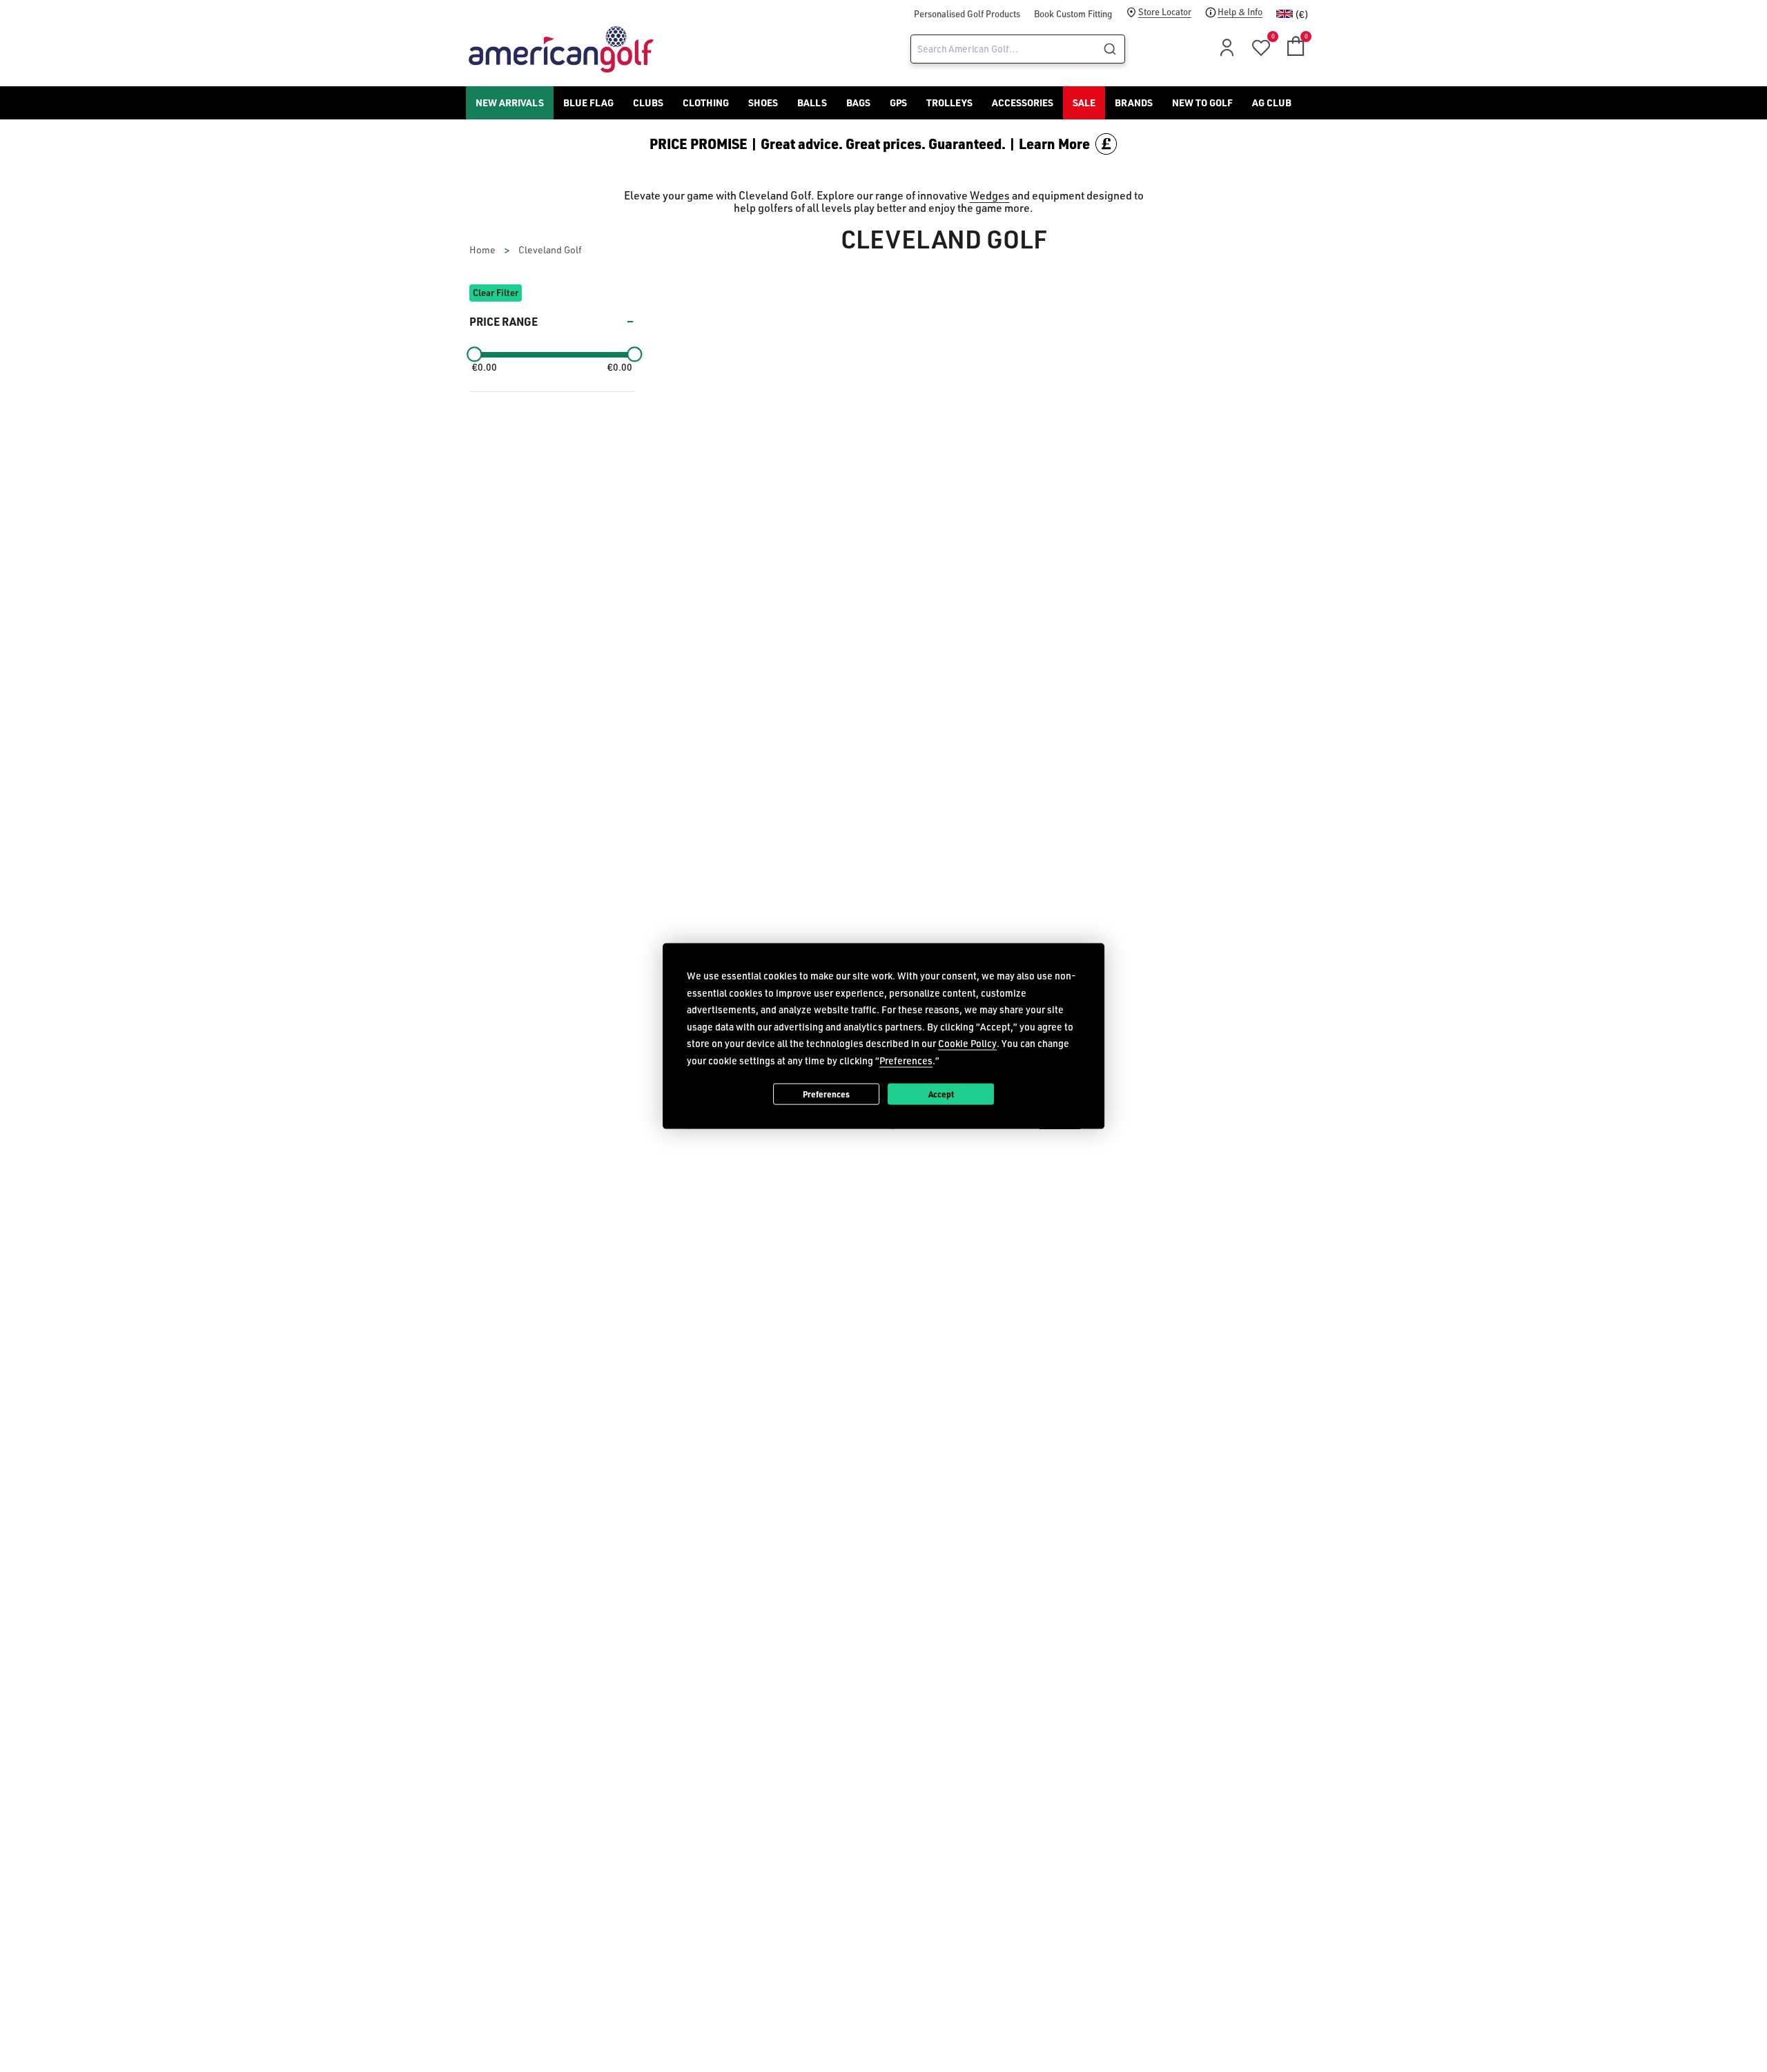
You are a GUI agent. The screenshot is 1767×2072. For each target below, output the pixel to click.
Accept (941, 1093)
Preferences (826, 1093)
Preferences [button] (906, 1060)
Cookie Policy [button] (967, 1043)
